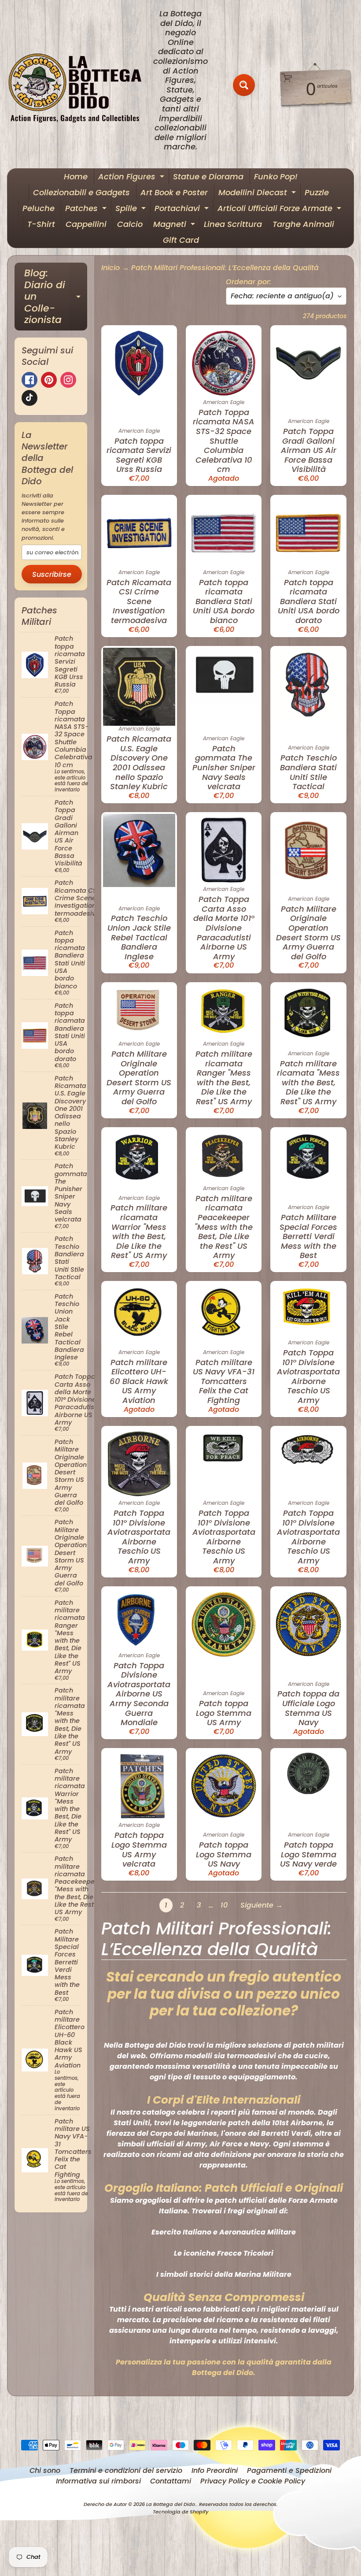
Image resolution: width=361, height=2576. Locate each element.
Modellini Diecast (258, 193)
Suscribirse (52, 574)
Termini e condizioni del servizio (126, 2470)
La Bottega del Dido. (171, 2504)
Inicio (111, 268)
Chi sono (45, 2470)
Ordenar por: (249, 282)
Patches (87, 209)
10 (224, 1905)
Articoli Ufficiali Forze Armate (280, 209)
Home (76, 176)
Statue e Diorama (208, 176)
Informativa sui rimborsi (98, 2481)
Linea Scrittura (233, 224)
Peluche (39, 208)
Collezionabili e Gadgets (81, 192)
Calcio (130, 224)
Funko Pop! (276, 176)
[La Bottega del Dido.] (80, 85)
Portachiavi (183, 209)
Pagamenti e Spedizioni (289, 2470)
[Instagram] (68, 380)
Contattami (171, 2481)
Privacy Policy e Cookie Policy (253, 2481)
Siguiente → (262, 1905)
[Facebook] (29, 380)
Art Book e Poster (174, 192)
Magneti (175, 225)
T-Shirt (41, 224)
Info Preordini (215, 2470)
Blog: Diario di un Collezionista (56, 296)
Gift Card (181, 240)
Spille (132, 209)
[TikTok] (29, 398)
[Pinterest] (49, 380)
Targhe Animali (303, 224)
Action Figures (132, 178)
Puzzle (317, 192)
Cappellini (86, 224)
